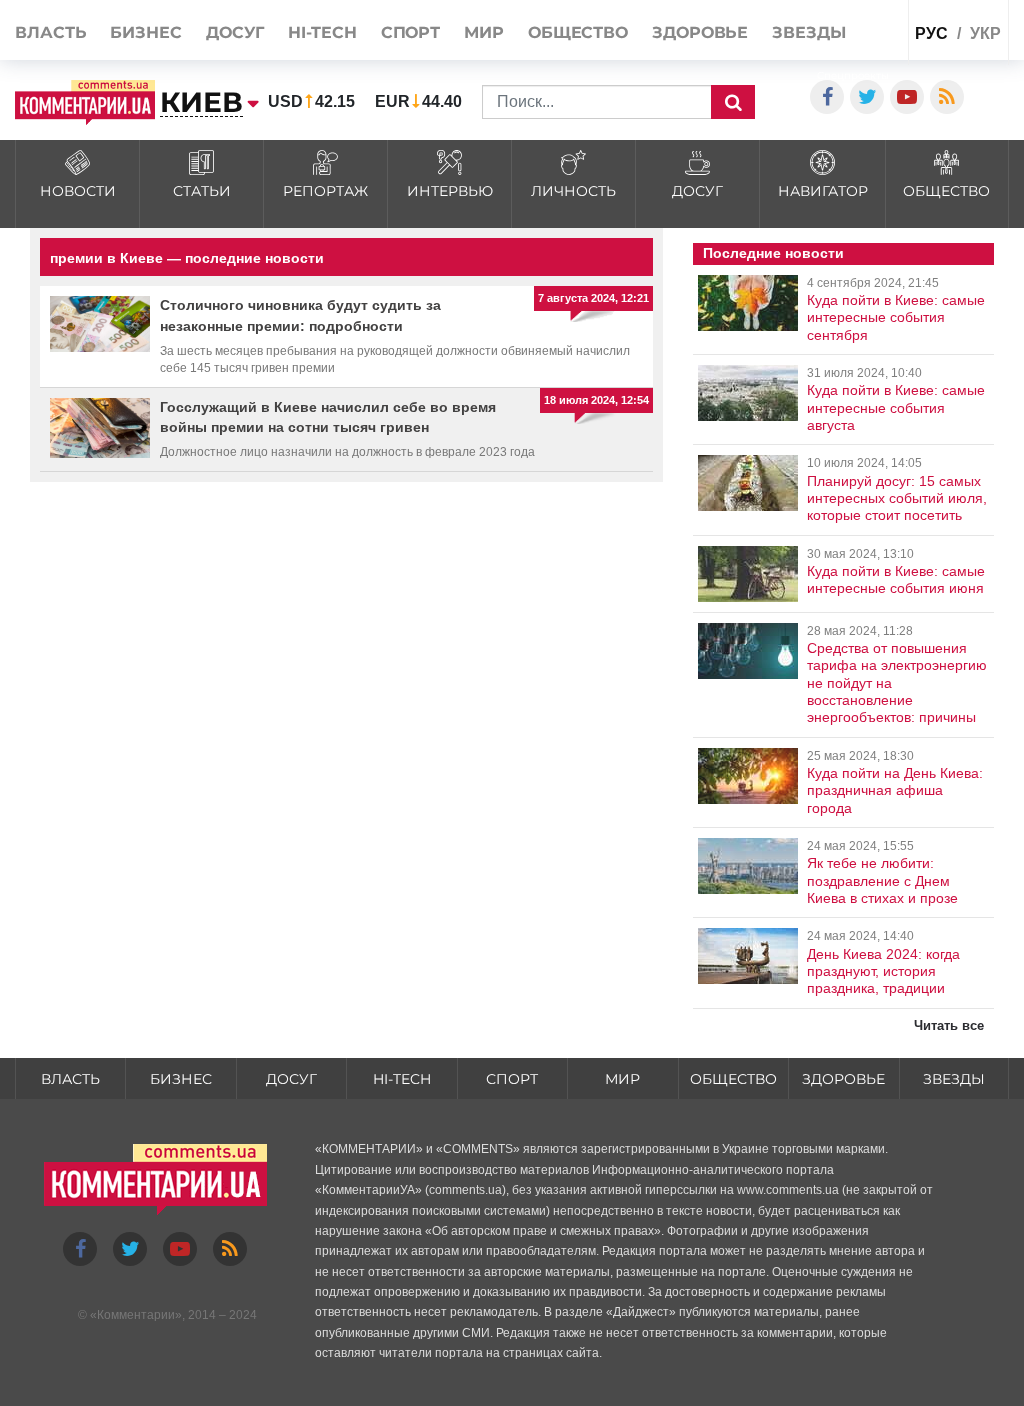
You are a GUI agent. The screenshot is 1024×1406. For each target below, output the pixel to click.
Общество (578, 32)
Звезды (808, 32)
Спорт (411, 32)
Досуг (235, 32)
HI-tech (322, 32)
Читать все (949, 1025)
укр (985, 33)
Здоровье (700, 32)
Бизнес (145, 32)
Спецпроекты (853, 75)
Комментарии (136, 1315)
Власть (50, 32)
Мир (484, 32)
